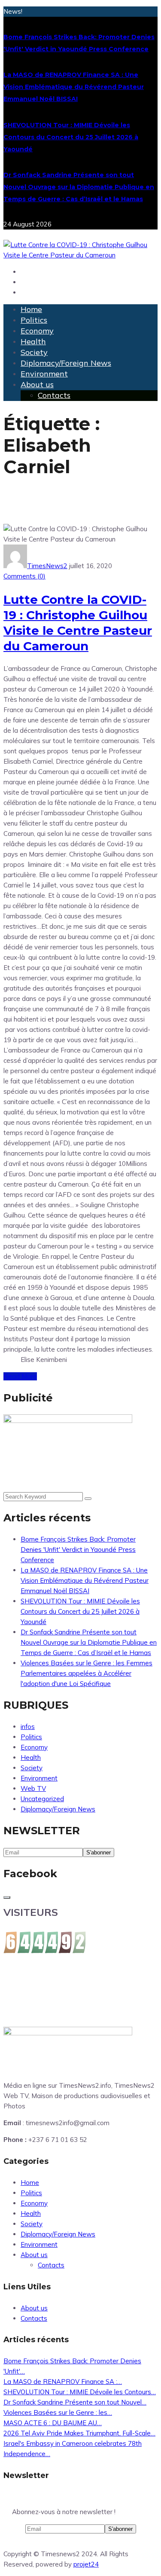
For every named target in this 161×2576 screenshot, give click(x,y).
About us (37, 384)
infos (28, 1727)
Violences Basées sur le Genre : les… (58, 2412)
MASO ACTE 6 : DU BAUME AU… (53, 2423)
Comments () (24, 576)
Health (33, 341)
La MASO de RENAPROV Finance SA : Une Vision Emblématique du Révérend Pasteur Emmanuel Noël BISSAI (74, 87)
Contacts (54, 395)
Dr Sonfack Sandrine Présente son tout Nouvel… (75, 2402)
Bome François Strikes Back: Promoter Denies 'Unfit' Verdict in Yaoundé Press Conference (78, 1550)
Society (34, 352)
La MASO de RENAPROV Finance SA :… (63, 2382)
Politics (34, 320)
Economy (37, 331)
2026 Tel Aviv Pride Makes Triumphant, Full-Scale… (79, 2433)
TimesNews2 (47, 566)
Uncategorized (42, 1799)
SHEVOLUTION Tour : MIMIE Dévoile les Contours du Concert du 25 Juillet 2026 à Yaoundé (71, 137)
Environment (44, 374)
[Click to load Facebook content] (7, 1897)
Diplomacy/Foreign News (66, 363)
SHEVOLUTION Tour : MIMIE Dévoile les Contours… (80, 2392)
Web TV (33, 1788)
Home (31, 309)
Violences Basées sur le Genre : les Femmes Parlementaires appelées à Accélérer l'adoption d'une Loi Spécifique (87, 1673)
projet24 (86, 2564)
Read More (20, 1376)
